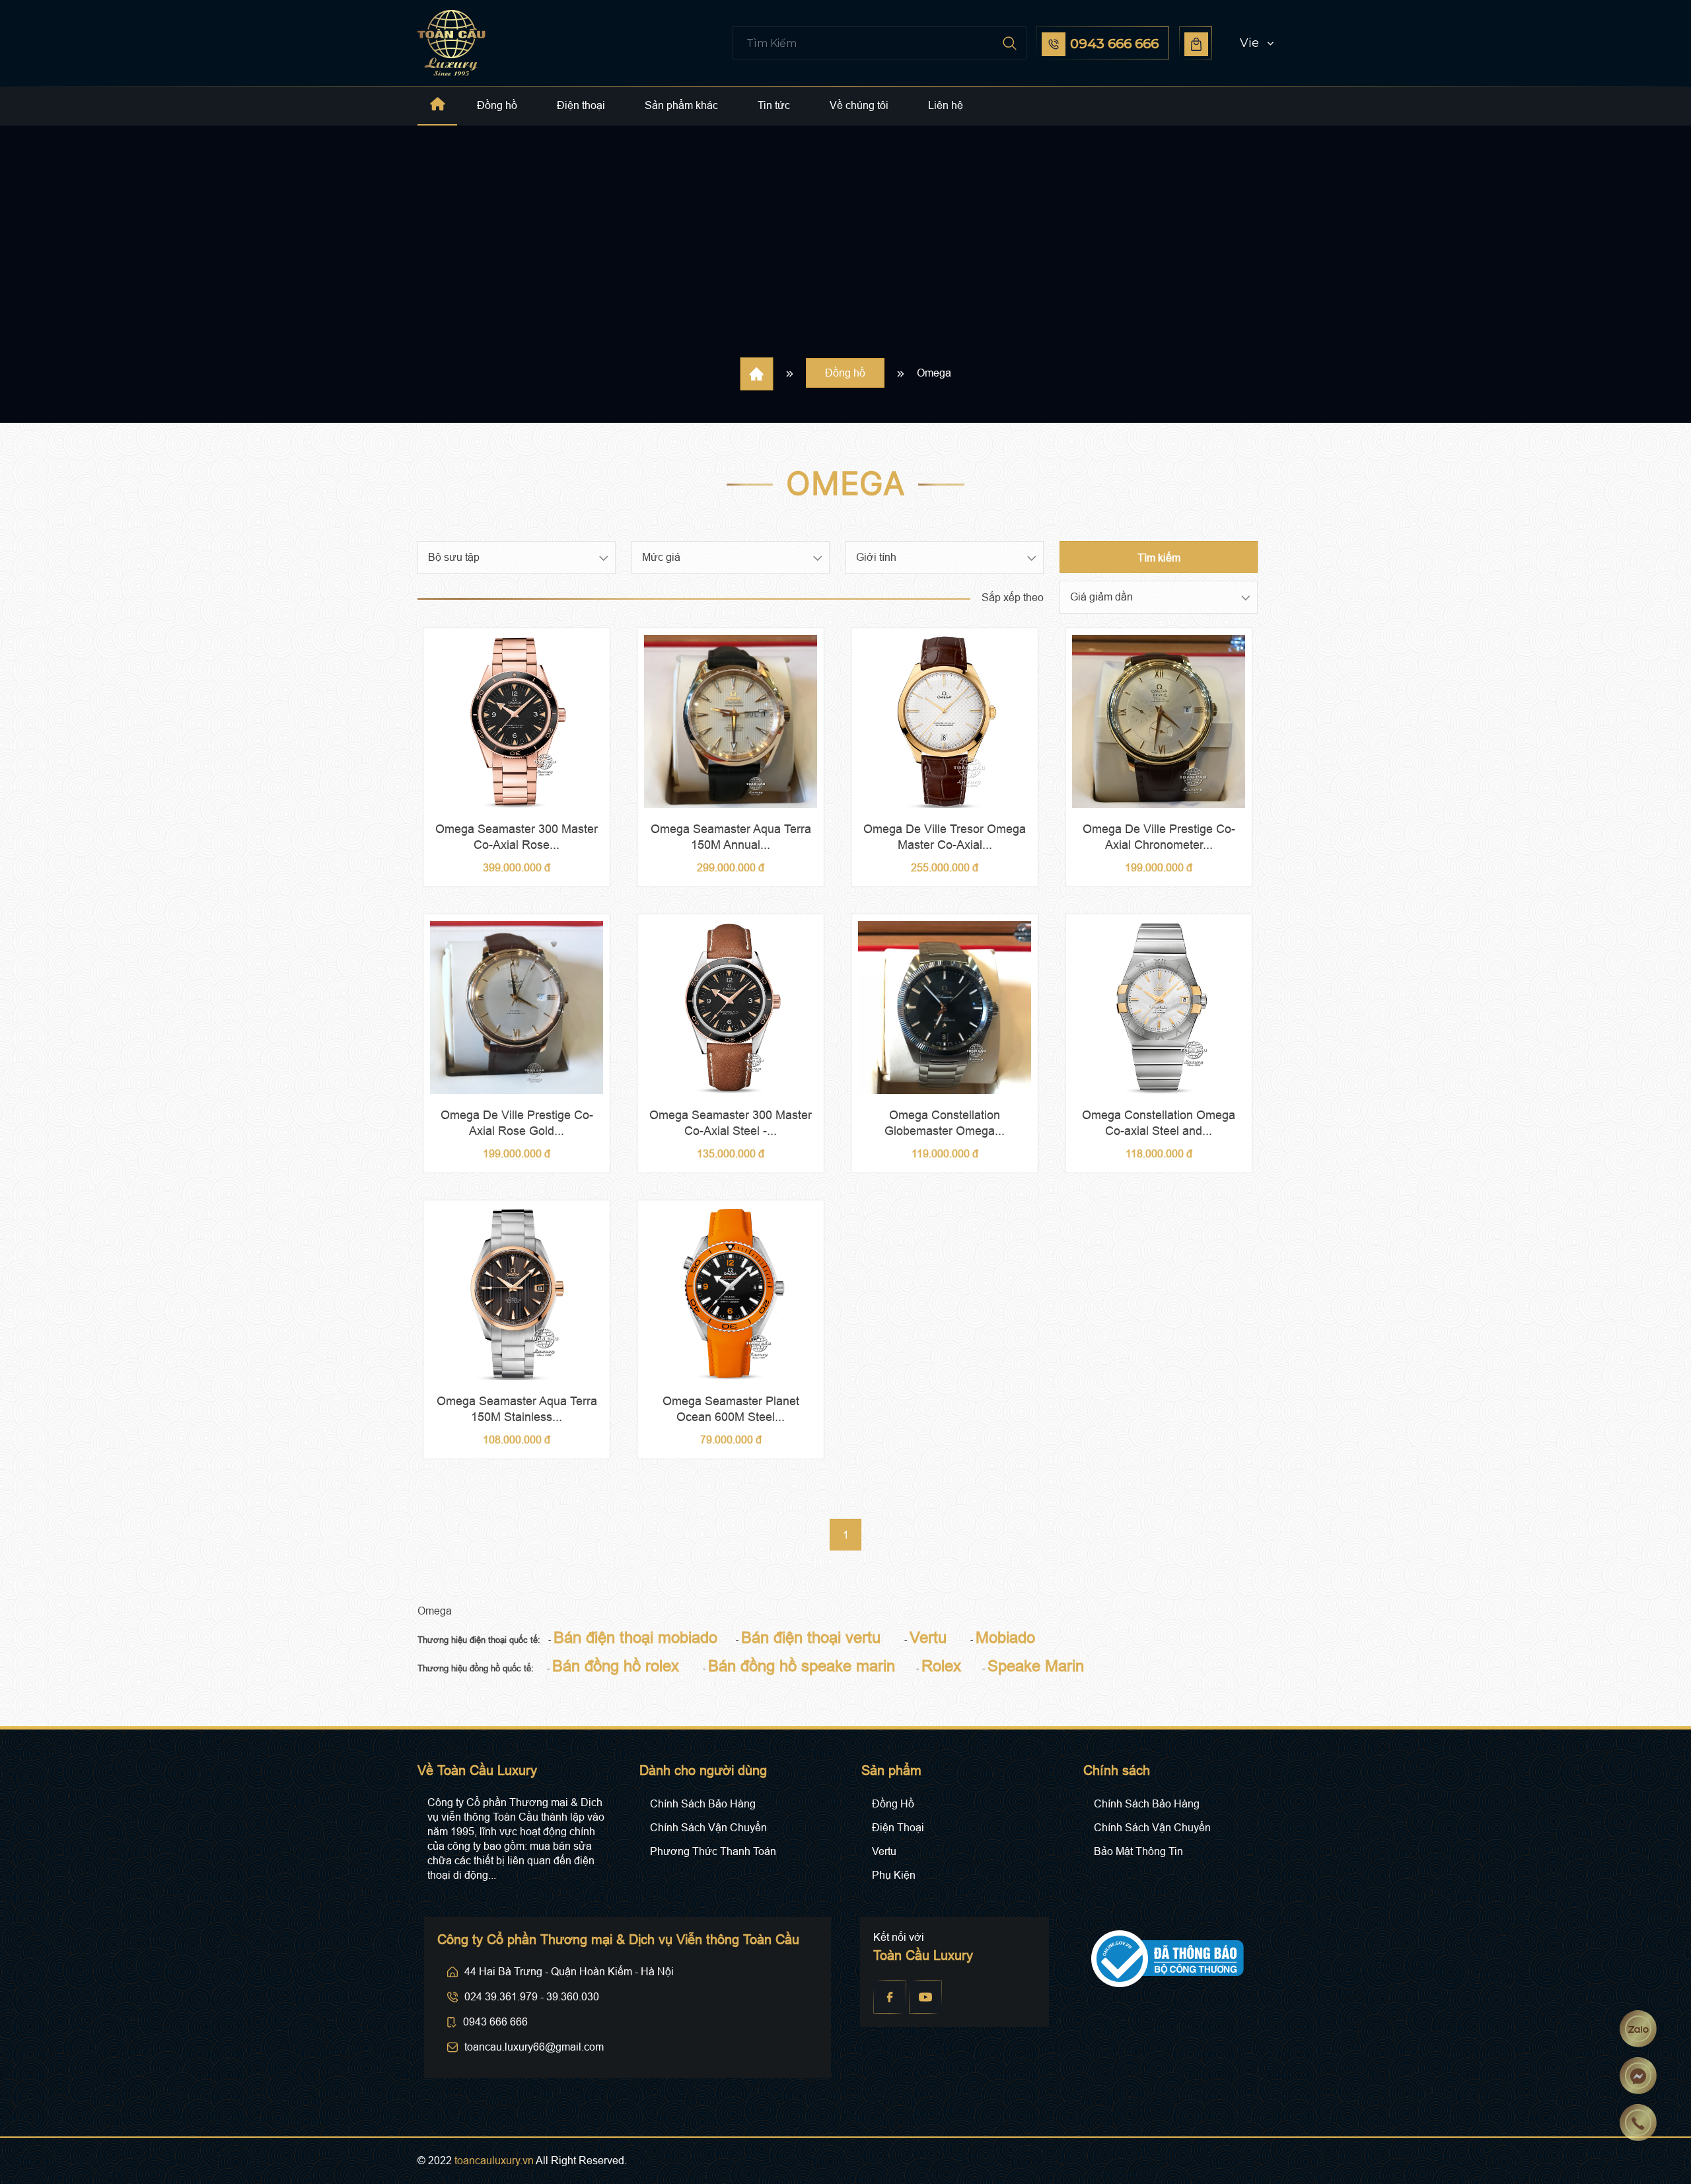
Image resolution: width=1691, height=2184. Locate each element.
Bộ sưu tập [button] (454, 557)
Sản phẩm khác (681, 105)
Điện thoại (581, 105)
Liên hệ (946, 105)
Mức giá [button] (661, 557)
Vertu (884, 1851)
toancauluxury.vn (494, 2161)
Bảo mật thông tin (1138, 1851)
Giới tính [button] (876, 557)
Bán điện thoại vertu (811, 1637)
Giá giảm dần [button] (1101, 597)
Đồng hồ (497, 105)
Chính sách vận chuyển (708, 1828)
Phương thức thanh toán (713, 1851)
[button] (1244, 43)
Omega (934, 373)
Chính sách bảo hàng (703, 1804)
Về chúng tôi (859, 105)
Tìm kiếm (1159, 558)
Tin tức (774, 105)
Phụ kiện (894, 1875)
